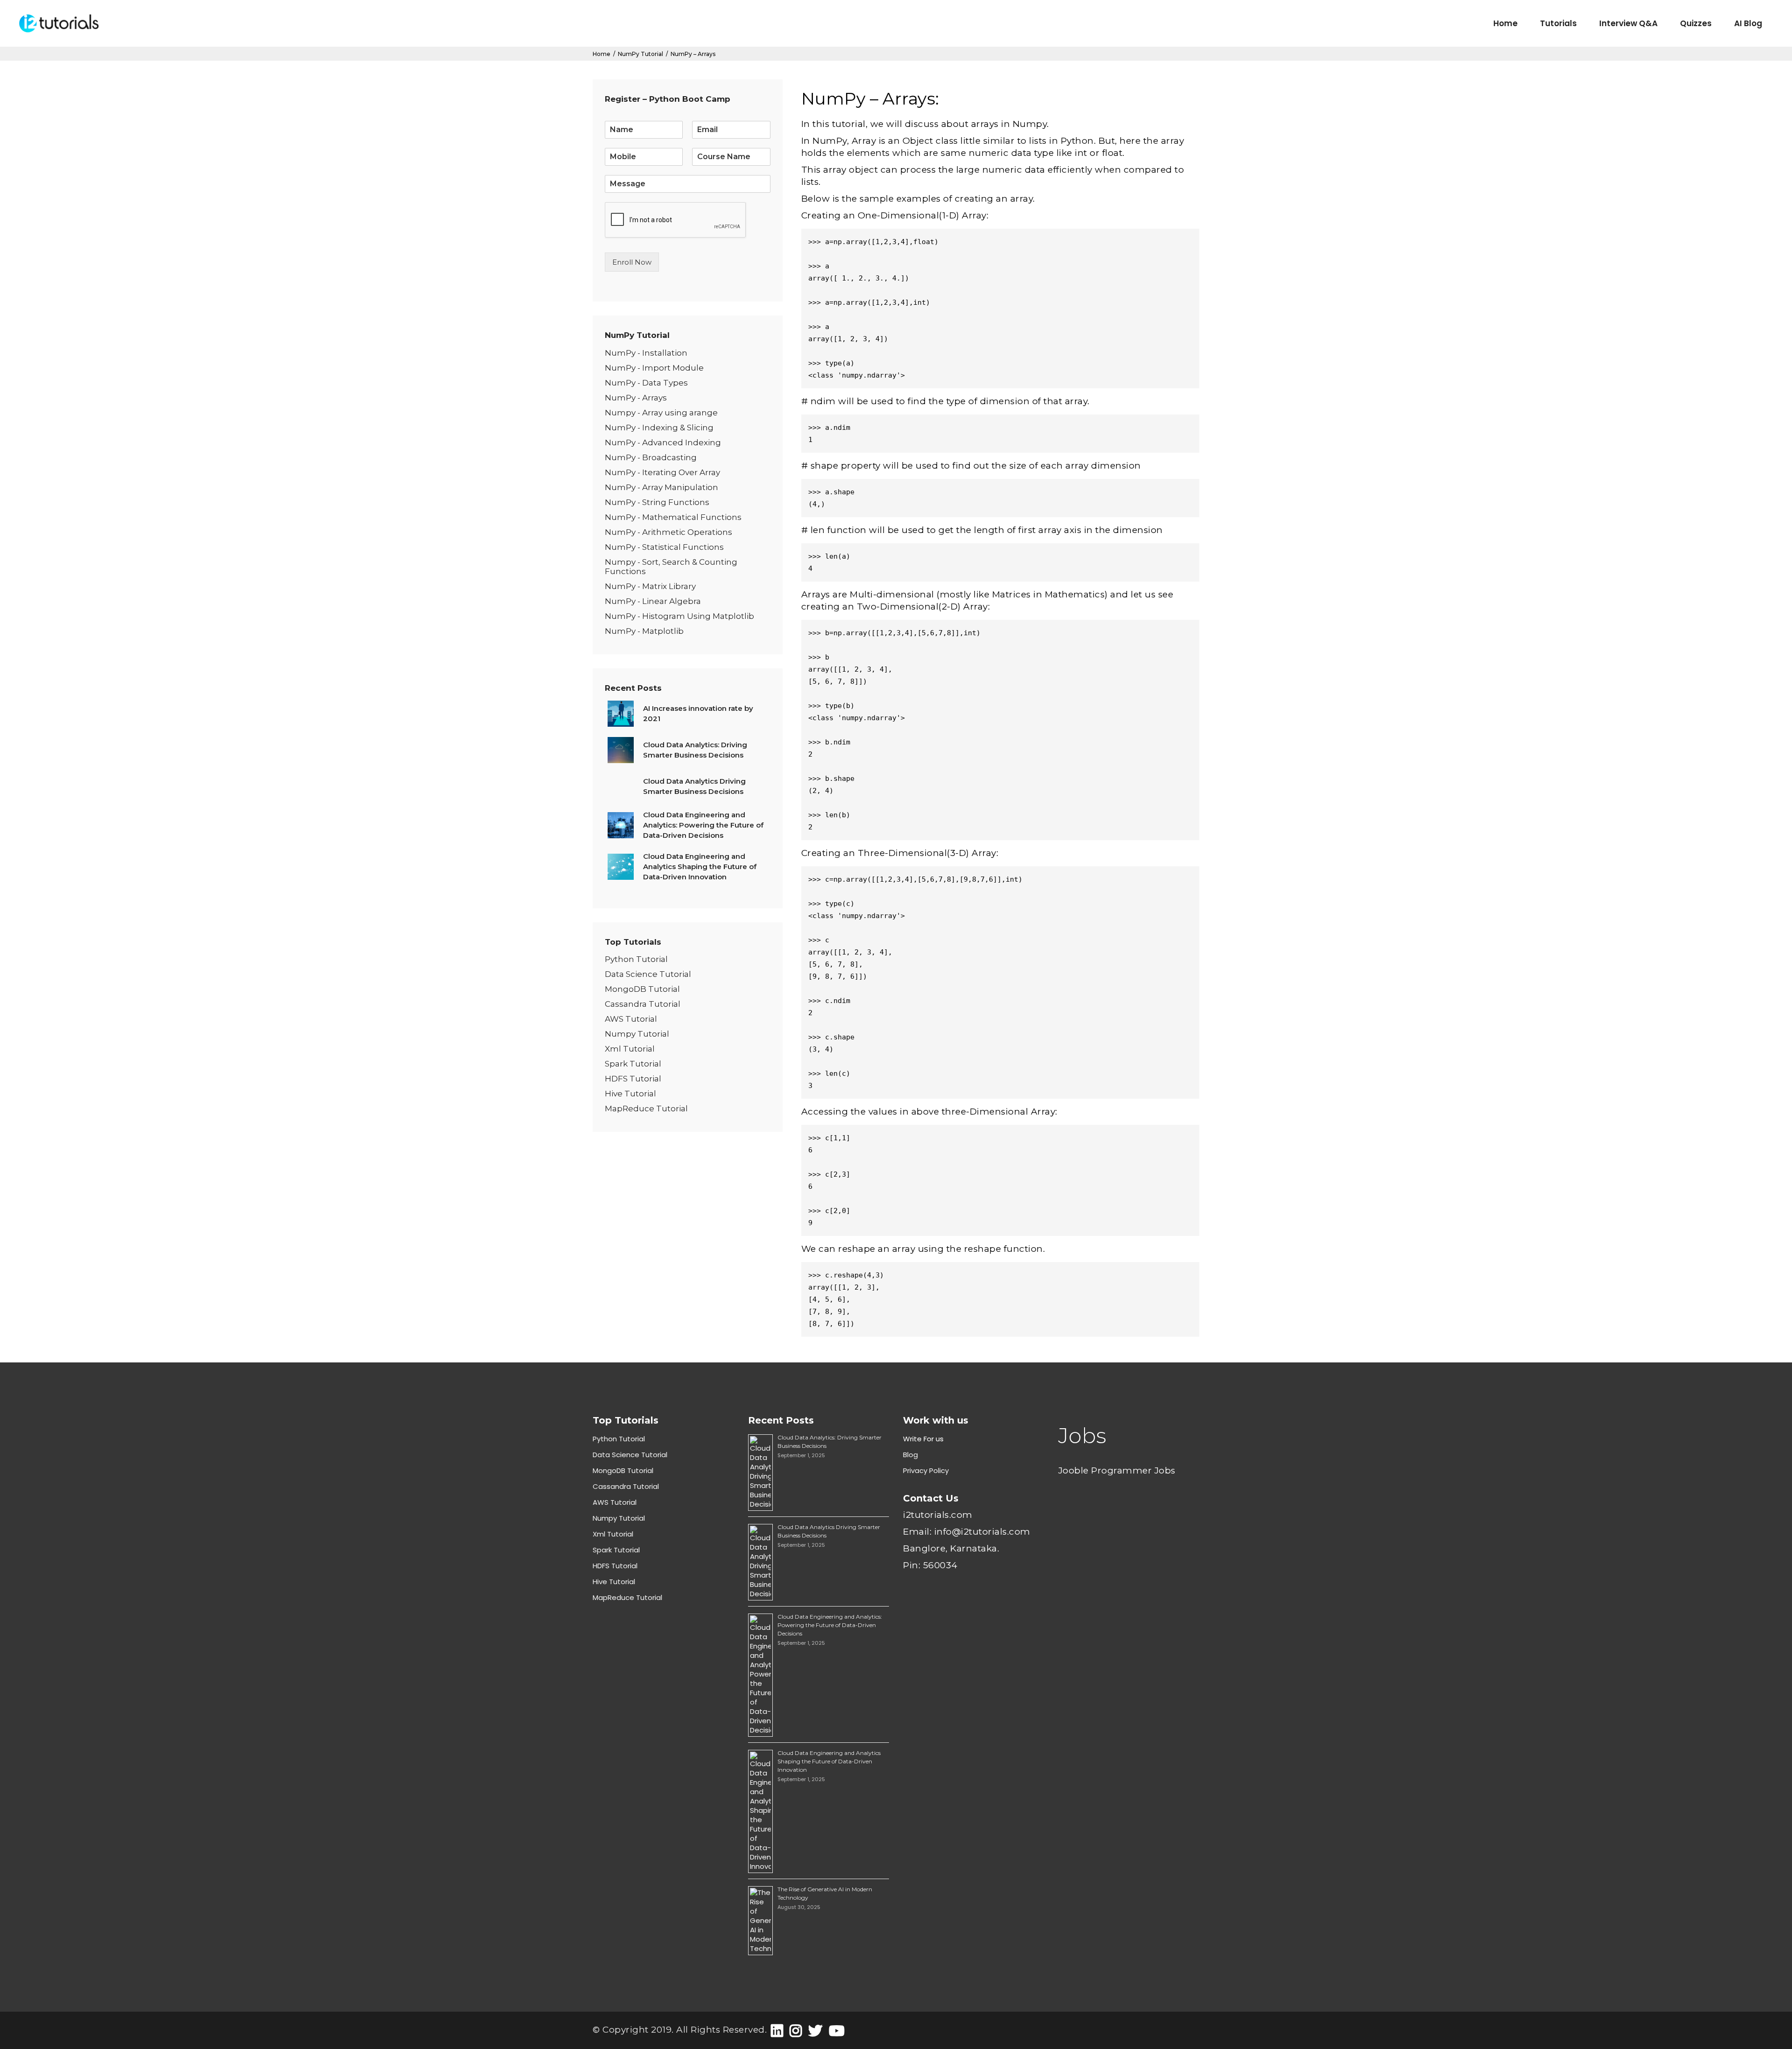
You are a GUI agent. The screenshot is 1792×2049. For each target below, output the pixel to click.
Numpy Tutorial (637, 1034)
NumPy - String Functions (657, 502)
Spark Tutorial (633, 1064)
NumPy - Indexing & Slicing (659, 428)
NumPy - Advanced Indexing (663, 442)
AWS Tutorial (631, 1019)
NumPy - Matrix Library (650, 586)
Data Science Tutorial (648, 974)
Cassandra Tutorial (643, 1004)
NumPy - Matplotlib (644, 631)
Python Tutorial (636, 959)
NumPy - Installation (646, 353)
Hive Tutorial (630, 1094)
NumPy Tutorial (640, 54)
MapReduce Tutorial (646, 1109)
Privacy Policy (926, 1470)
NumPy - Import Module (654, 368)
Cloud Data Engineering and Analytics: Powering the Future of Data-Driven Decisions (830, 1625)
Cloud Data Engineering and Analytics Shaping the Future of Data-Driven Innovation (829, 1761)
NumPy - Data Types (646, 383)
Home (602, 54)
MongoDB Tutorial (642, 989)
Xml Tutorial (630, 1049)
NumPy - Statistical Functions (664, 547)
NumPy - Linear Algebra (653, 601)
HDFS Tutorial (633, 1079)
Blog (910, 1455)
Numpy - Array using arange (661, 413)
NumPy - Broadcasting (651, 457)
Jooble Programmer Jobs (1117, 1470)
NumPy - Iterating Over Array (662, 472)
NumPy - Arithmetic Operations (668, 532)
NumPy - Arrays (636, 398)
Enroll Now (632, 262)
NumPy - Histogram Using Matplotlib (679, 616)
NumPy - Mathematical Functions (673, 517)
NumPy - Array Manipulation (661, 487)
